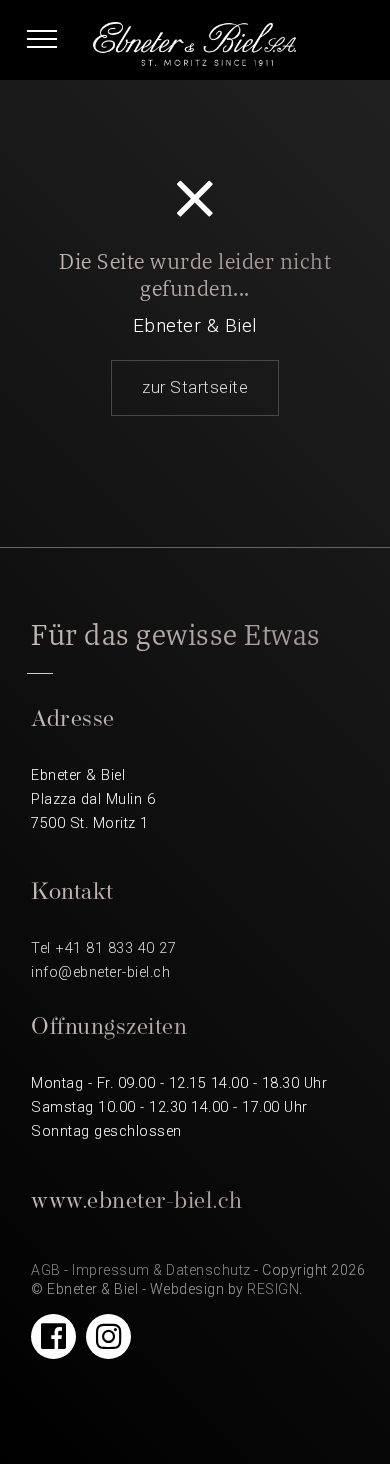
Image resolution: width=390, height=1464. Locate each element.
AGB (46, 1270)
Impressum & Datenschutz (161, 1270)
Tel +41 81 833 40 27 (103, 948)
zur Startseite (195, 387)
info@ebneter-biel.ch (100, 972)
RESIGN (273, 1289)
